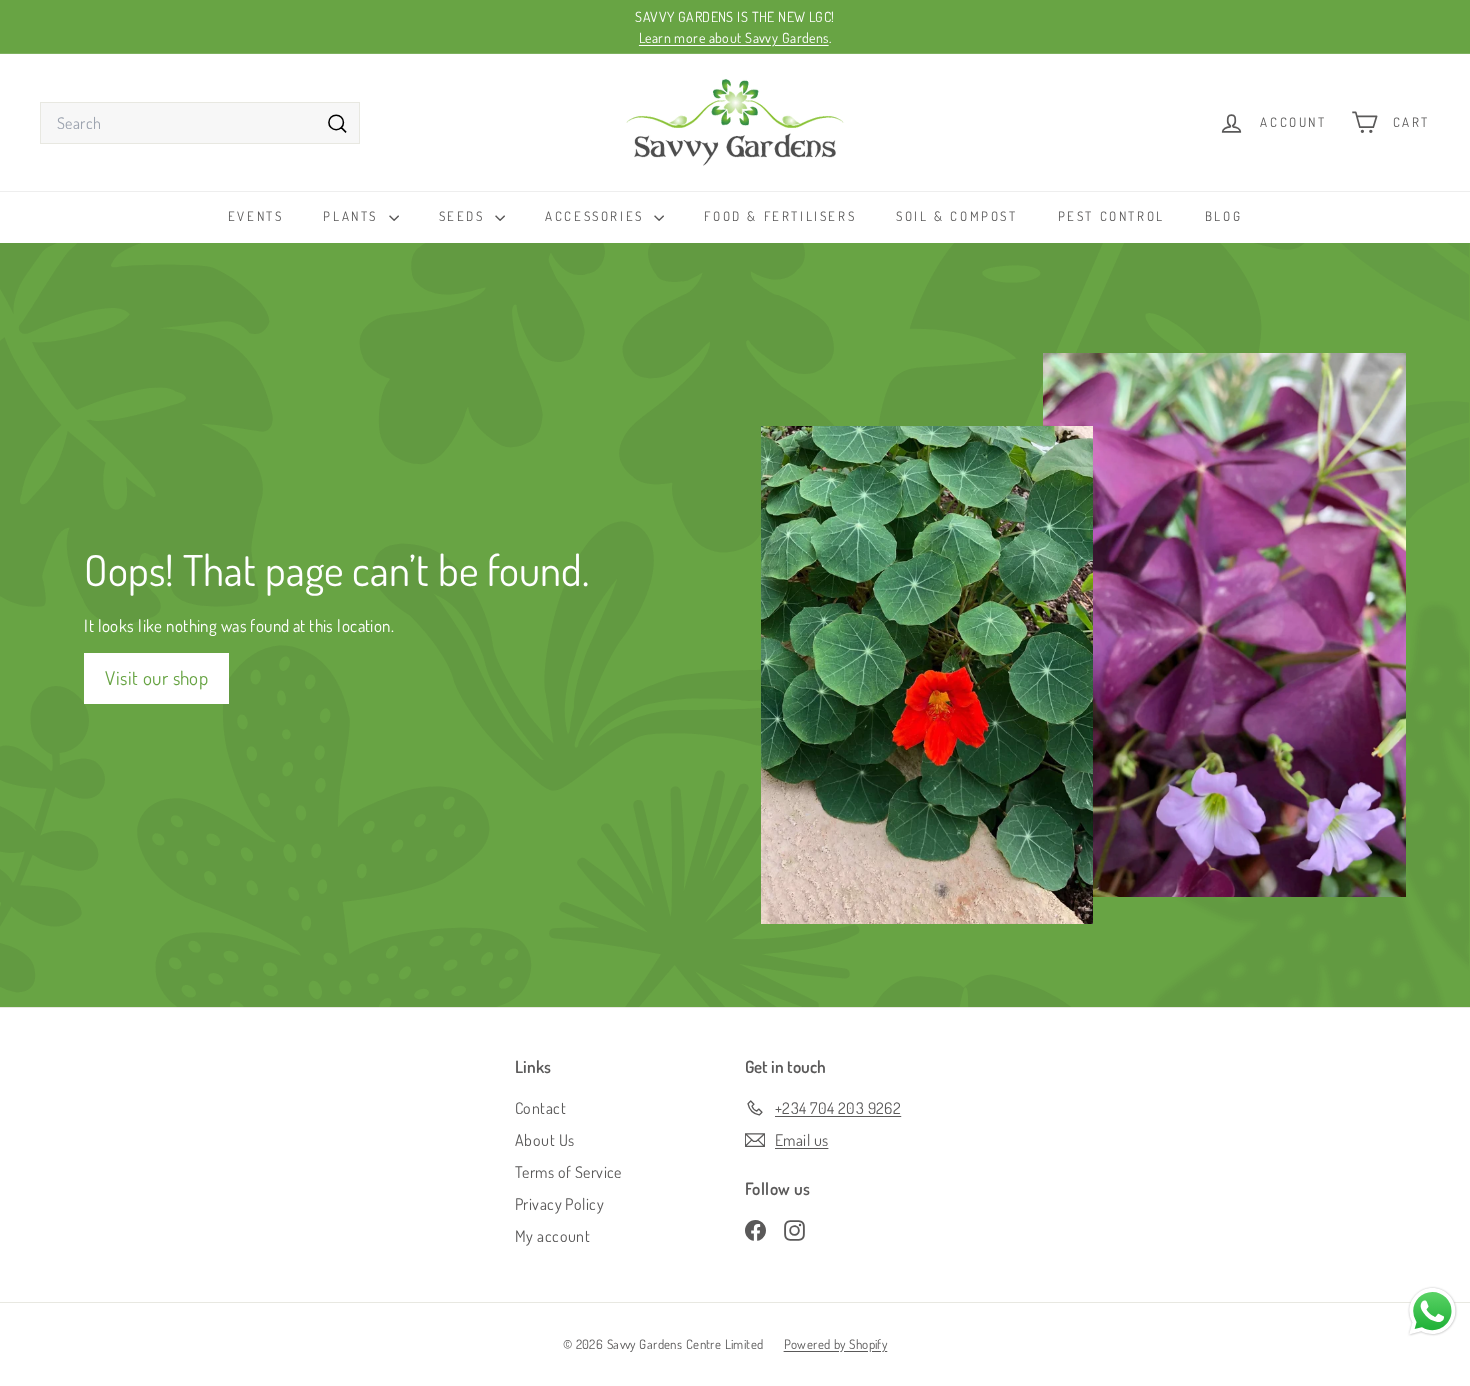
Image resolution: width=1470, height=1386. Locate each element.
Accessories (597, 216)
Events (256, 216)
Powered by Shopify (836, 1344)
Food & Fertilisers (780, 216)
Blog (1223, 216)
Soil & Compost (956, 216)
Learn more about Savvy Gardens (734, 37)
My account (552, 1236)
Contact (540, 1108)
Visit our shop (156, 677)
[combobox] (200, 123)
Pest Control (1111, 216)
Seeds (465, 216)
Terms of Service (568, 1172)
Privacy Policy (559, 1204)
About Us (544, 1140)
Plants (353, 216)
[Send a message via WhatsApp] (1432, 1311)
